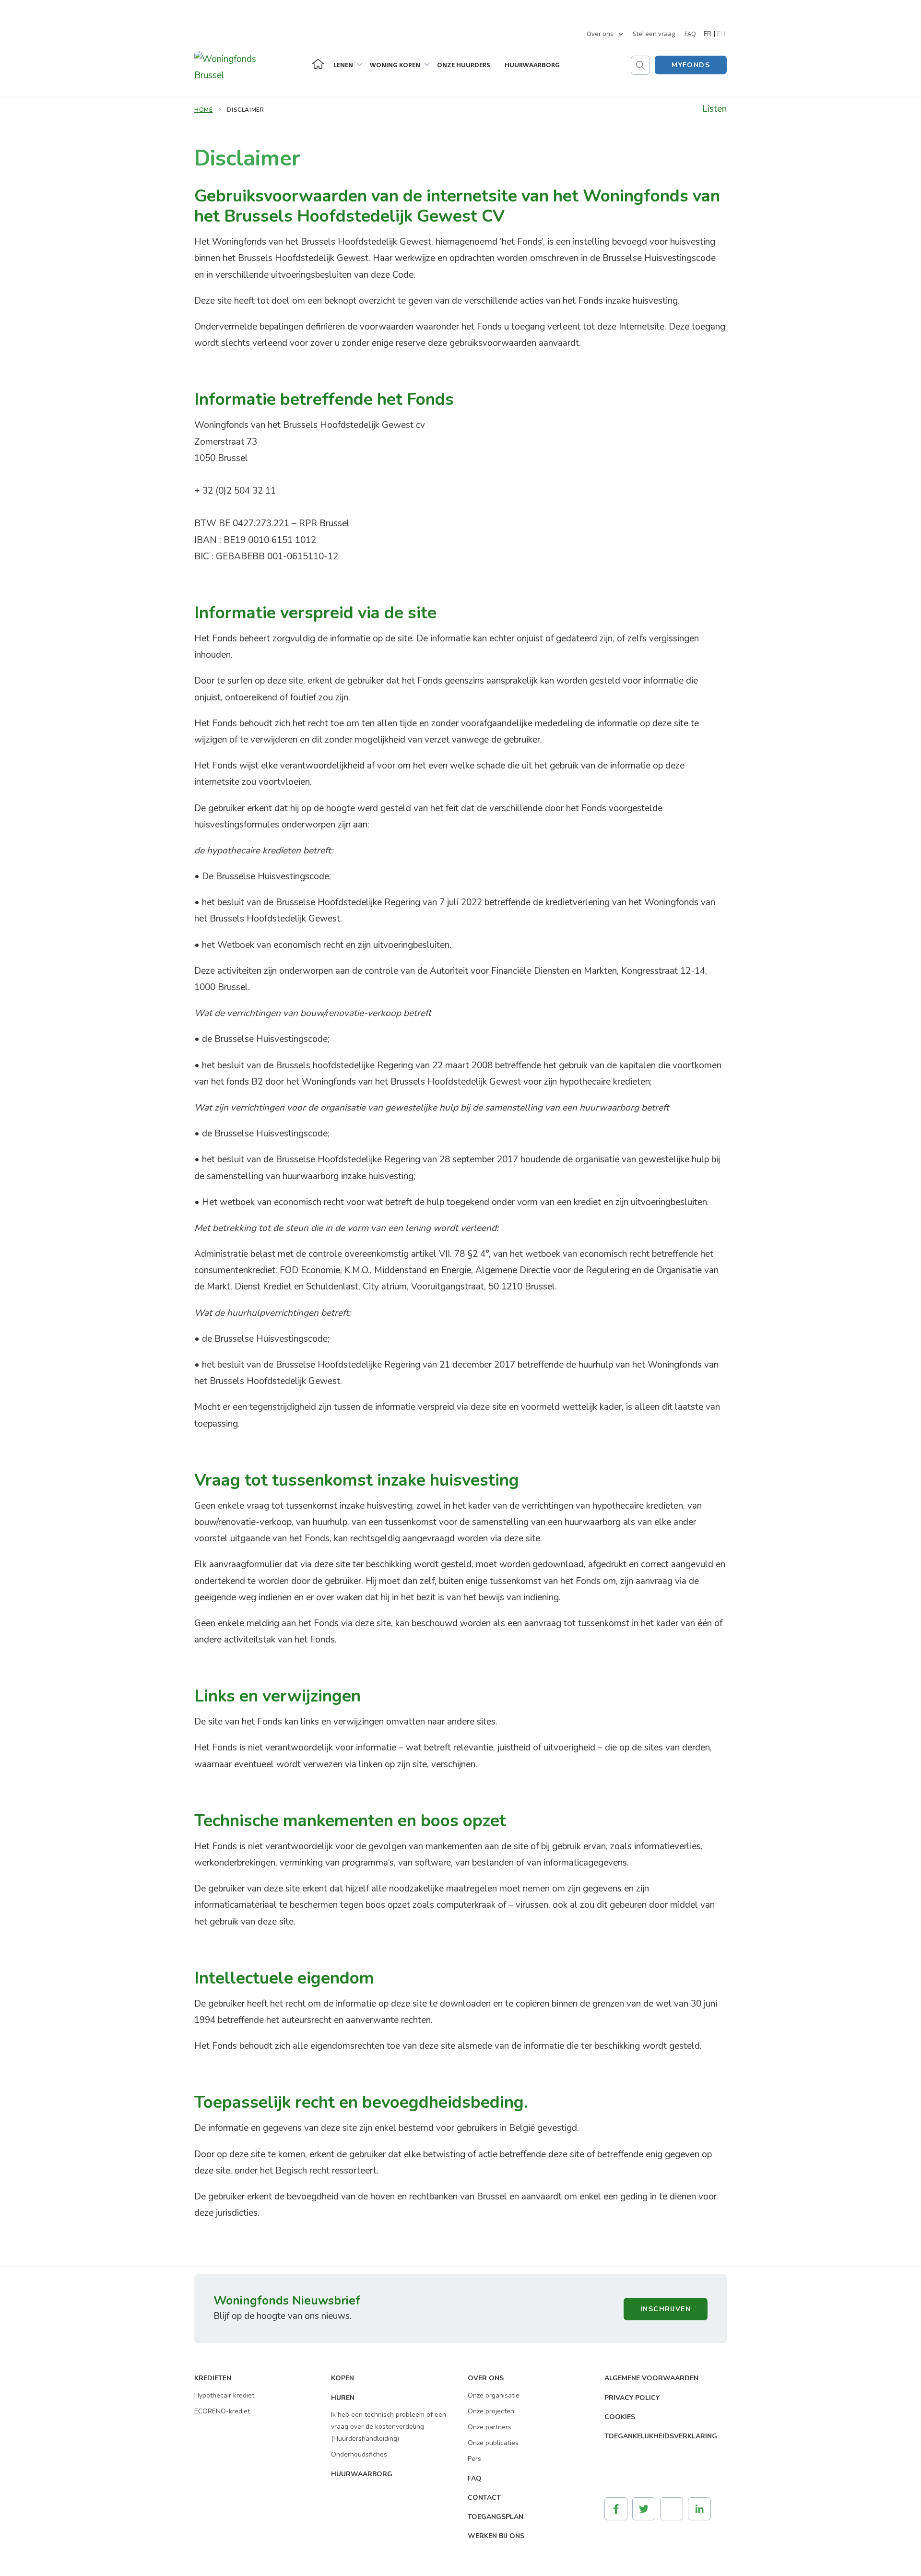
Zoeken (640, 65)
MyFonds (691, 65)
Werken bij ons (496, 2536)
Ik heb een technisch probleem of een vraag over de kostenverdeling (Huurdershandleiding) (389, 2427)
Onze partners (490, 2427)
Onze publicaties (493, 2443)
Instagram (672, 2509)
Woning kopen (395, 65)
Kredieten (213, 2378)
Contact (484, 2498)
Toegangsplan (496, 2517)
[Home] (242, 48)
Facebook (616, 2509)
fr (708, 34)
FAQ (690, 34)
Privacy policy (632, 2398)
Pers (474, 2459)
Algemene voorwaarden (651, 2378)
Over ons (600, 34)
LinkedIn (699, 2509)
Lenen (343, 65)
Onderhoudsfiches (359, 2454)
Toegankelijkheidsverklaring (661, 2436)
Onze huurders (464, 65)
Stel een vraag (654, 34)
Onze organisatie (494, 2395)
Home (318, 64)
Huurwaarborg (532, 65)
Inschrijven (666, 2309)
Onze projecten (491, 2411)
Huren (343, 2398)
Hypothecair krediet (224, 2395)
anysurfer (624, 2469)
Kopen (342, 2378)
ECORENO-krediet (222, 2411)
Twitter (644, 2509)
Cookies (620, 2417)
